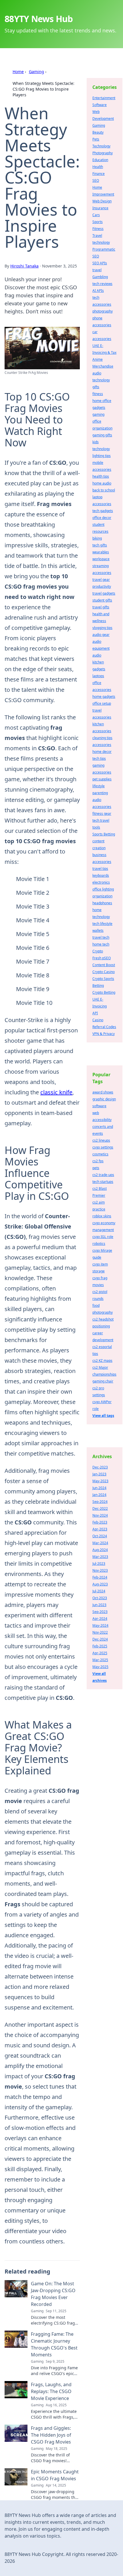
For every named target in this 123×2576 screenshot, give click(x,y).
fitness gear (102, 814)
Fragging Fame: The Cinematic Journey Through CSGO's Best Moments (54, 2344)
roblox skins (102, 1216)
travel (97, 270)
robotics (99, 1244)
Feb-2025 (100, 1646)
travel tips (100, 869)
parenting (100, 793)
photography (103, 311)
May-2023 (100, 1481)
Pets (96, 139)
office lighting (103, 889)
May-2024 (100, 1625)
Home (18, 72)
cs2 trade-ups (103, 1175)
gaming (98, 414)
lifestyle (99, 786)
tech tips (99, 758)
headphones (102, 903)
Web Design (102, 201)
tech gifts (100, 545)
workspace (101, 559)
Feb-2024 (100, 1577)
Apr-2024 (100, 1619)
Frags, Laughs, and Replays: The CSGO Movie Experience (51, 2391)
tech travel (101, 820)
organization (102, 896)
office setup (102, 703)
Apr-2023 (100, 1529)
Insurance (100, 208)
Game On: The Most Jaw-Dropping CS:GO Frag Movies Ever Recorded (53, 2294)
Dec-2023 (100, 1467)
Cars (96, 215)
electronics (101, 882)
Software (100, 105)
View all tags (103, 1416)
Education (100, 160)
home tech (101, 944)
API (95, 1013)
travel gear (101, 580)
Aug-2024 (100, 1550)
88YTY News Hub (39, 19)
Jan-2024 (99, 1495)
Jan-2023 (99, 1474)
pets (96, 1168)
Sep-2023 (100, 1612)
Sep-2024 (100, 1502)
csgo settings (103, 1147)
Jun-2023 (99, 1605)
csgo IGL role (103, 1237)
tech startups (103, 1182)
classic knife (56, 1092)
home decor (102, 752)
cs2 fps (98, 1161)
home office (102, 401)
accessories (102, 745)
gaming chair (103, 1381)
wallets (98, 930)
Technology (101, 146)
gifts (96, 387)
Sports (98, 222)
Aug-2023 (100, 1584)
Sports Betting (104, 834)
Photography (103, 153)
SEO (96, 180)
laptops (98, 676)
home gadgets (104, 697)
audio (97, 655)
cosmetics (100, 1154)
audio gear (101, 635)
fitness (98, 394)
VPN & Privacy (104, 1034)
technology (101, 242)
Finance (99, 174)
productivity (102, 586)
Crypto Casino (104, 972)
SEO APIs (100, 263)
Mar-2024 (100, 1543)
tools (96, 827)
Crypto (98, 951)
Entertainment (104, 98)
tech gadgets (103, 511)
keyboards (101, 875)
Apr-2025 (100, 1653)
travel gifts (101, 607)
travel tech (101, 937)
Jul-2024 (99, 1591)
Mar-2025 (100, 1660)
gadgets (99, 408)
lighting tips (102, 456)
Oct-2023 (100, 1598)
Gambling (100, 277)
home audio (102, 483)
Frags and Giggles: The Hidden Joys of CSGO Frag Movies (51, 2435)
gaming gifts (102, 435)
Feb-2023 (100, 1522)
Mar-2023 (100, 1557)
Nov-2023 (100, 1570)
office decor (102, 518)
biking (97, 538)
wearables (101, 552)
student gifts (102, 600)
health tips (101, 476)
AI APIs (98, 291)
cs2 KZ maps (102, 1361)
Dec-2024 (100, 1639)
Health (98, 167)
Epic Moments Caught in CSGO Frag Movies (55, 2475)
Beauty (98, 132)
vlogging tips (102, 628)
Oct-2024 (100, 1536)
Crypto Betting (104, 992)
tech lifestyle (102, 924)
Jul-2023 (99, 1564)
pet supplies (102, 779)
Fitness (98, 229)
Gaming (36, 72)
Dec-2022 (100, 1508)
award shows (103, 1092)
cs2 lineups (101, 1140)
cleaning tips (102, 738)
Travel (97, 236)
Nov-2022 (100, 1632)
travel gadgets (104, 593)
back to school (104, 490)
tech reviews (102, 284)
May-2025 (100, 1667)
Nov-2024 (100, 1515)
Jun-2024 (99, 1488)
